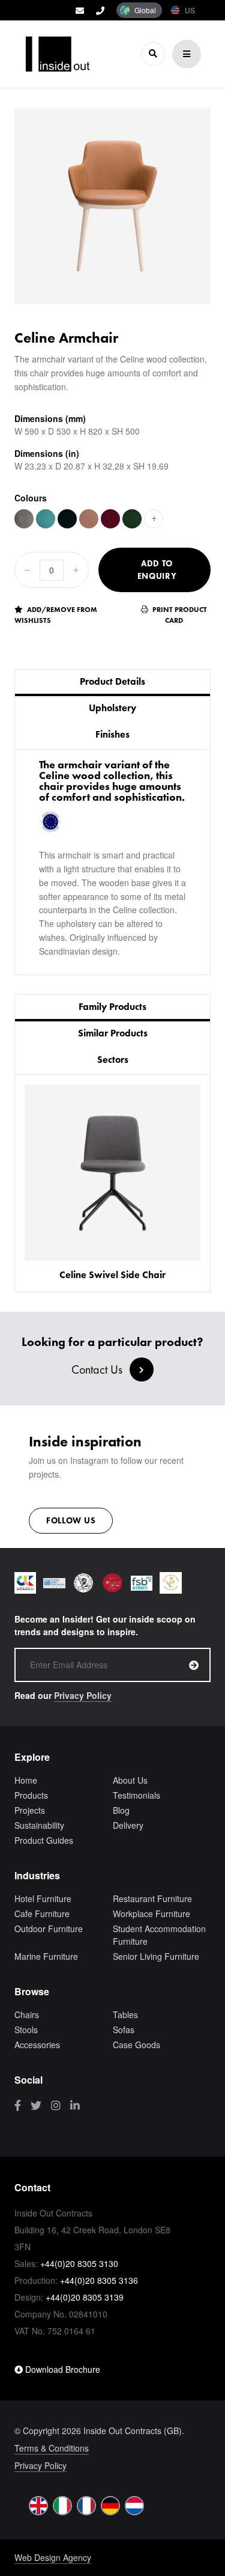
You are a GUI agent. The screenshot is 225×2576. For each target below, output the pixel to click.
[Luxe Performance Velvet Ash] (24, 519)
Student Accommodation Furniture (159, 1935)
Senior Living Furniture (156, 1956)
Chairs (27, 2015)
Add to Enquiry (157, 570)
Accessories (37, 2045)
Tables (125, 2015)
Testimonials (136, 1795)
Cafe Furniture (42, 1914)
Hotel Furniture (43, 1898)
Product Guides (44, 1840)
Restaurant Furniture (152, 1898)
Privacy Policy (83, 1695)
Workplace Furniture (151, 1914)
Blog (121, 1810)
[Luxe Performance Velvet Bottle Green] (132, 519)
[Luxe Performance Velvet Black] (67, 519)
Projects (30, 1810)
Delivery (128, 1825)
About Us (130, 1780)
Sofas (124, 2030)
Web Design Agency (53, 2557)
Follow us (71, 1520)
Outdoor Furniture (49, 1929)
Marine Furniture (46, 1956)
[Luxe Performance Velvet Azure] (46, 519)
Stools (26, 2030)
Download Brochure (61, 2369)
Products (31, 1795)
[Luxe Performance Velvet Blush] (89, 519)
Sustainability (39, 1825)
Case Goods (136, 2045)
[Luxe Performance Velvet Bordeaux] (110, 519)
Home (26, 1780)
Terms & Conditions (52, 2448)
